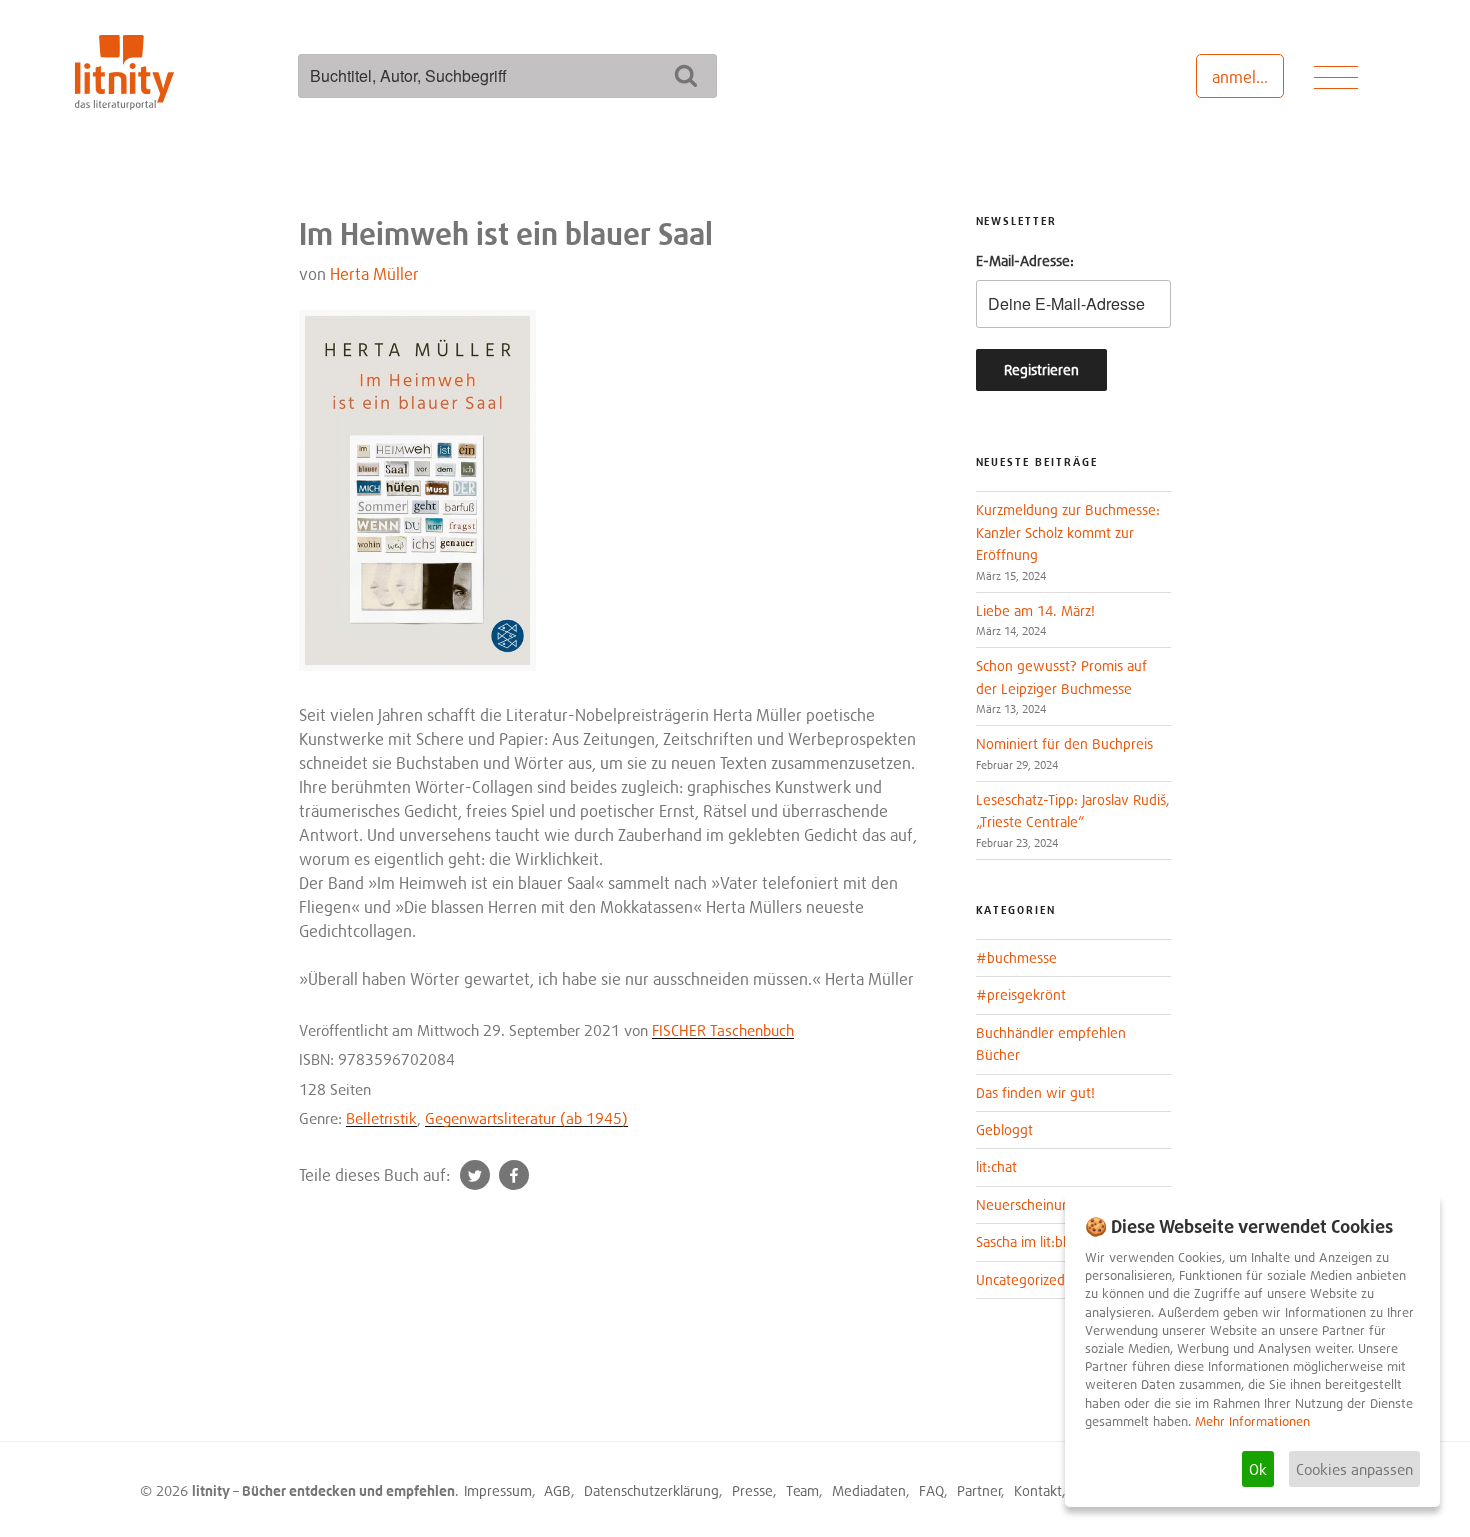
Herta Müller (374, 274)
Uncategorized (1020, 1279)
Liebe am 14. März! (1035, 610)
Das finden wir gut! (1035, 1092)
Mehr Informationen (1252, 1421)
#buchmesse (1016, 957)
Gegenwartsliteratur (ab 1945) (526, 1118)
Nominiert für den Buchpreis (1064, 743)
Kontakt (1038, 1490)
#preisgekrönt (1021, 994)
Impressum (498, 1490)
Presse (752, 1490)
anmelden (1247, 77)
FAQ (931, 1490)
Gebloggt (1004, 1129)
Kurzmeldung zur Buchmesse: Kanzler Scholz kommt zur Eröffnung (1068, 532)
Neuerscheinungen (1035, 1204)
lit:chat (996, 1166)
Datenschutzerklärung (651, 1490)
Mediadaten (869, 1490)
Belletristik (381, 1118)
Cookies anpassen (1354, 1469)
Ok (1258, 1469)
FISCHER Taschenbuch (723, 1030)
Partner (979, 1490)
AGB (557, 1490)
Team (802, 1490)
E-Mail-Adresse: (1025, 260)
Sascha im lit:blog (1029, 1241)
